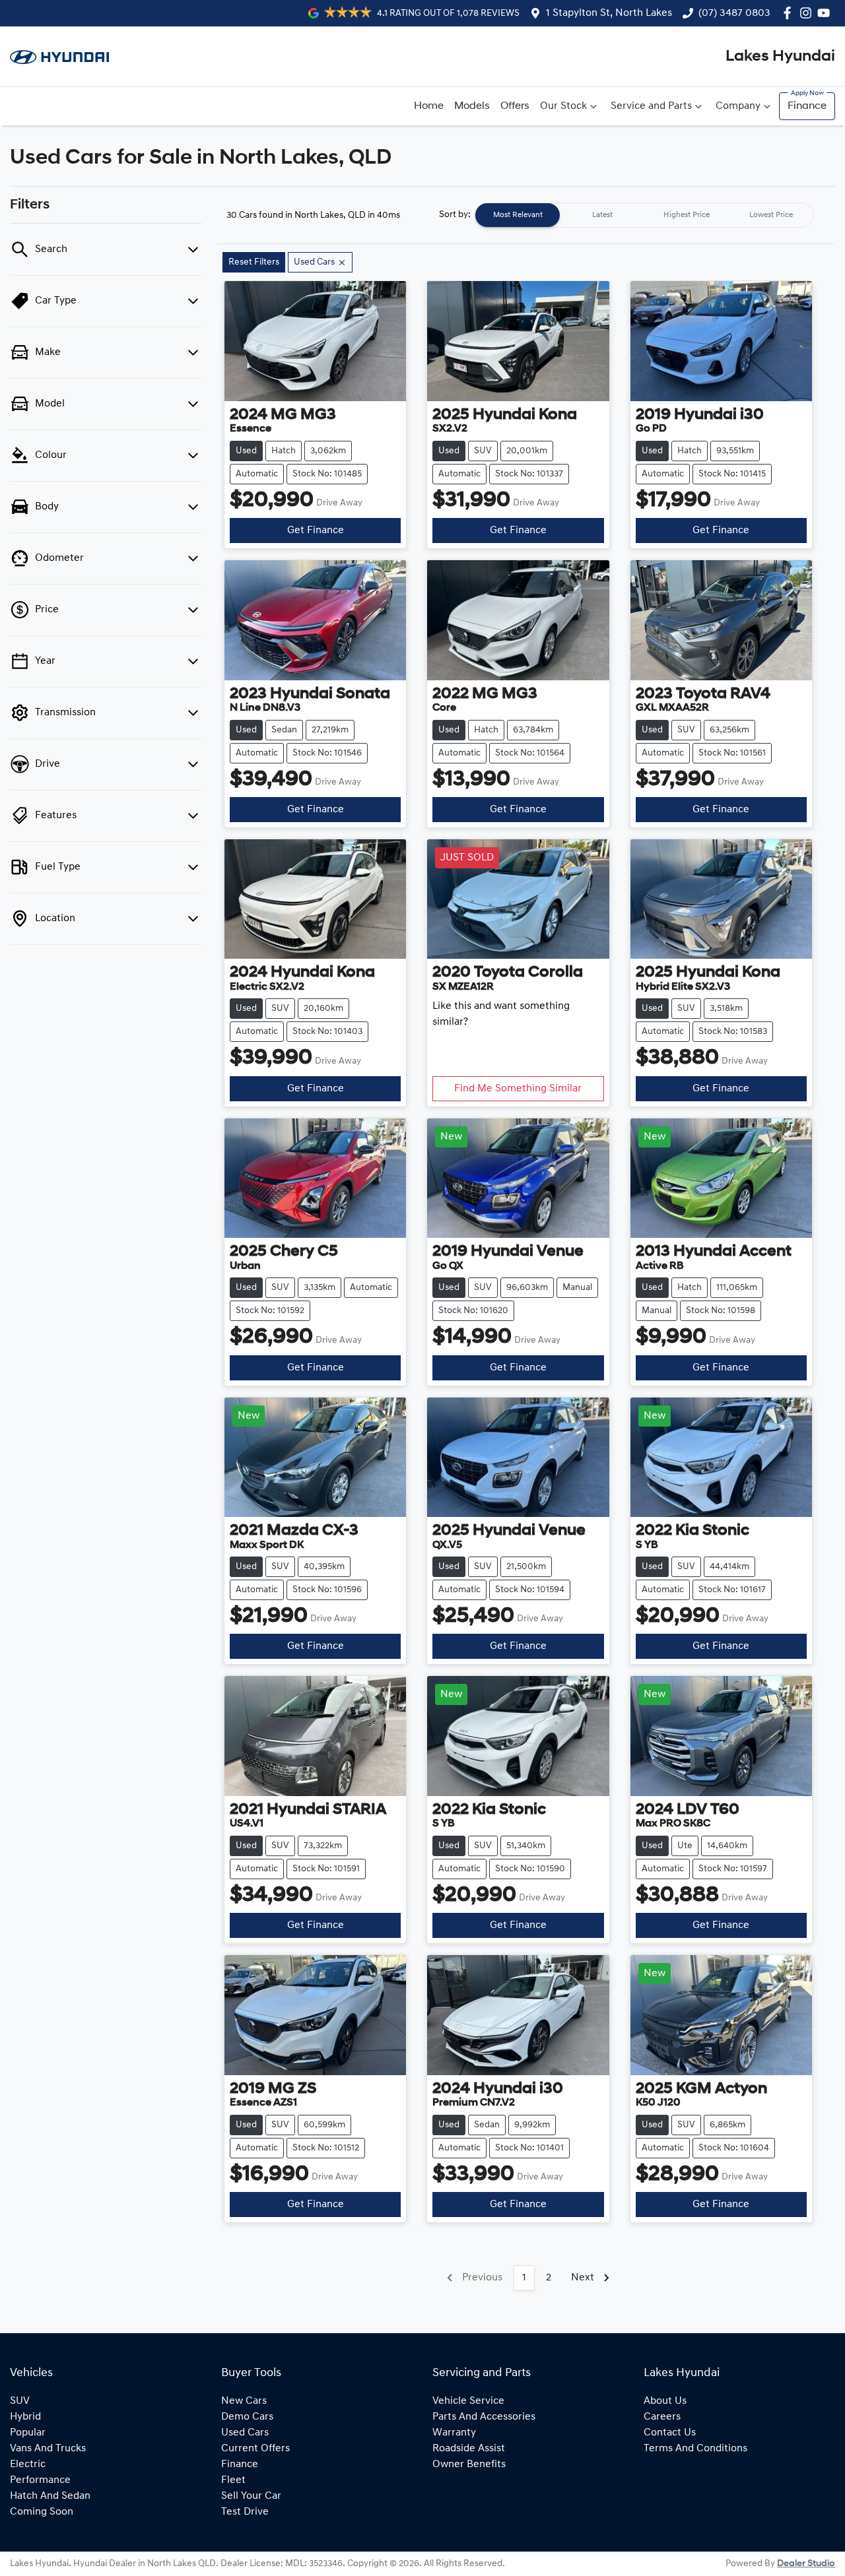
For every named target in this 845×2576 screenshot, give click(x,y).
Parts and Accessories (484, 2417)
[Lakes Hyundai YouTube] (826, 13)
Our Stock (563, 106)
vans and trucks (48, 2449)
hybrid (25, 2417)
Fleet (233, 2480)
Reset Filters (254, 262)
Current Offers (255, 2449)
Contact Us (670, 2433)
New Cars (244, 2401)
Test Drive (245, 2512)
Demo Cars (247, 2417)
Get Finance (316, 531)
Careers (662, 2417)
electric (28, 2464)
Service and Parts (651, 106)
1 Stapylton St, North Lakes (609, 13)
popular (28, 2433)
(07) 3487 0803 (734, 13)
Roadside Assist (469, 2449)
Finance (807, 106)
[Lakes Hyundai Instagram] (808, 13)
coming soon (42, 2512)
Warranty (454, 2433)
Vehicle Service (468, 2401)
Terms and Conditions (695, 2449)
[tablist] (644, 215)
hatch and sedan (50, 2496)
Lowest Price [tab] (771, 215)
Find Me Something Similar (518, 1089)
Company (738, 106)
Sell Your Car (251, 2496)
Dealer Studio (806, 2564)
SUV (20, 2401)
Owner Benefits (469, 2464)
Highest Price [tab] (687, 215)
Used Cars (245, 2433)
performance (40, 2480)
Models (472, 106)
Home (429, 106)
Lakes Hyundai (780, 57)
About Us (665, 2401)
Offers (515, 106)
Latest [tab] (602, 215)
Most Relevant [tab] (518, 215)
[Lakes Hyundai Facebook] (790, 13)
